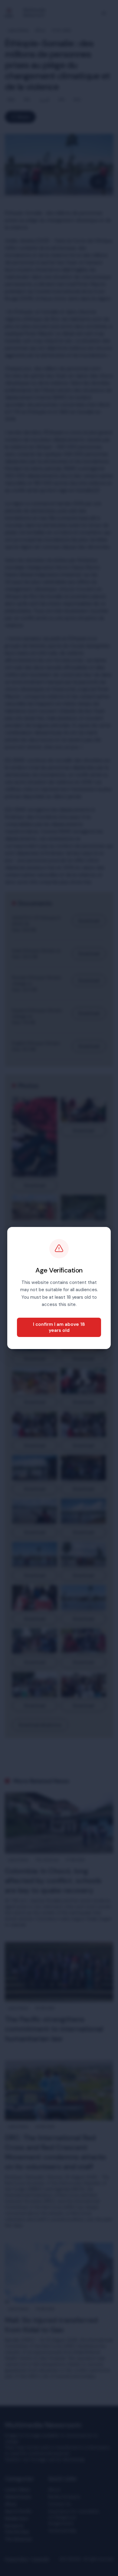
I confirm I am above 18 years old (59, 1327)
